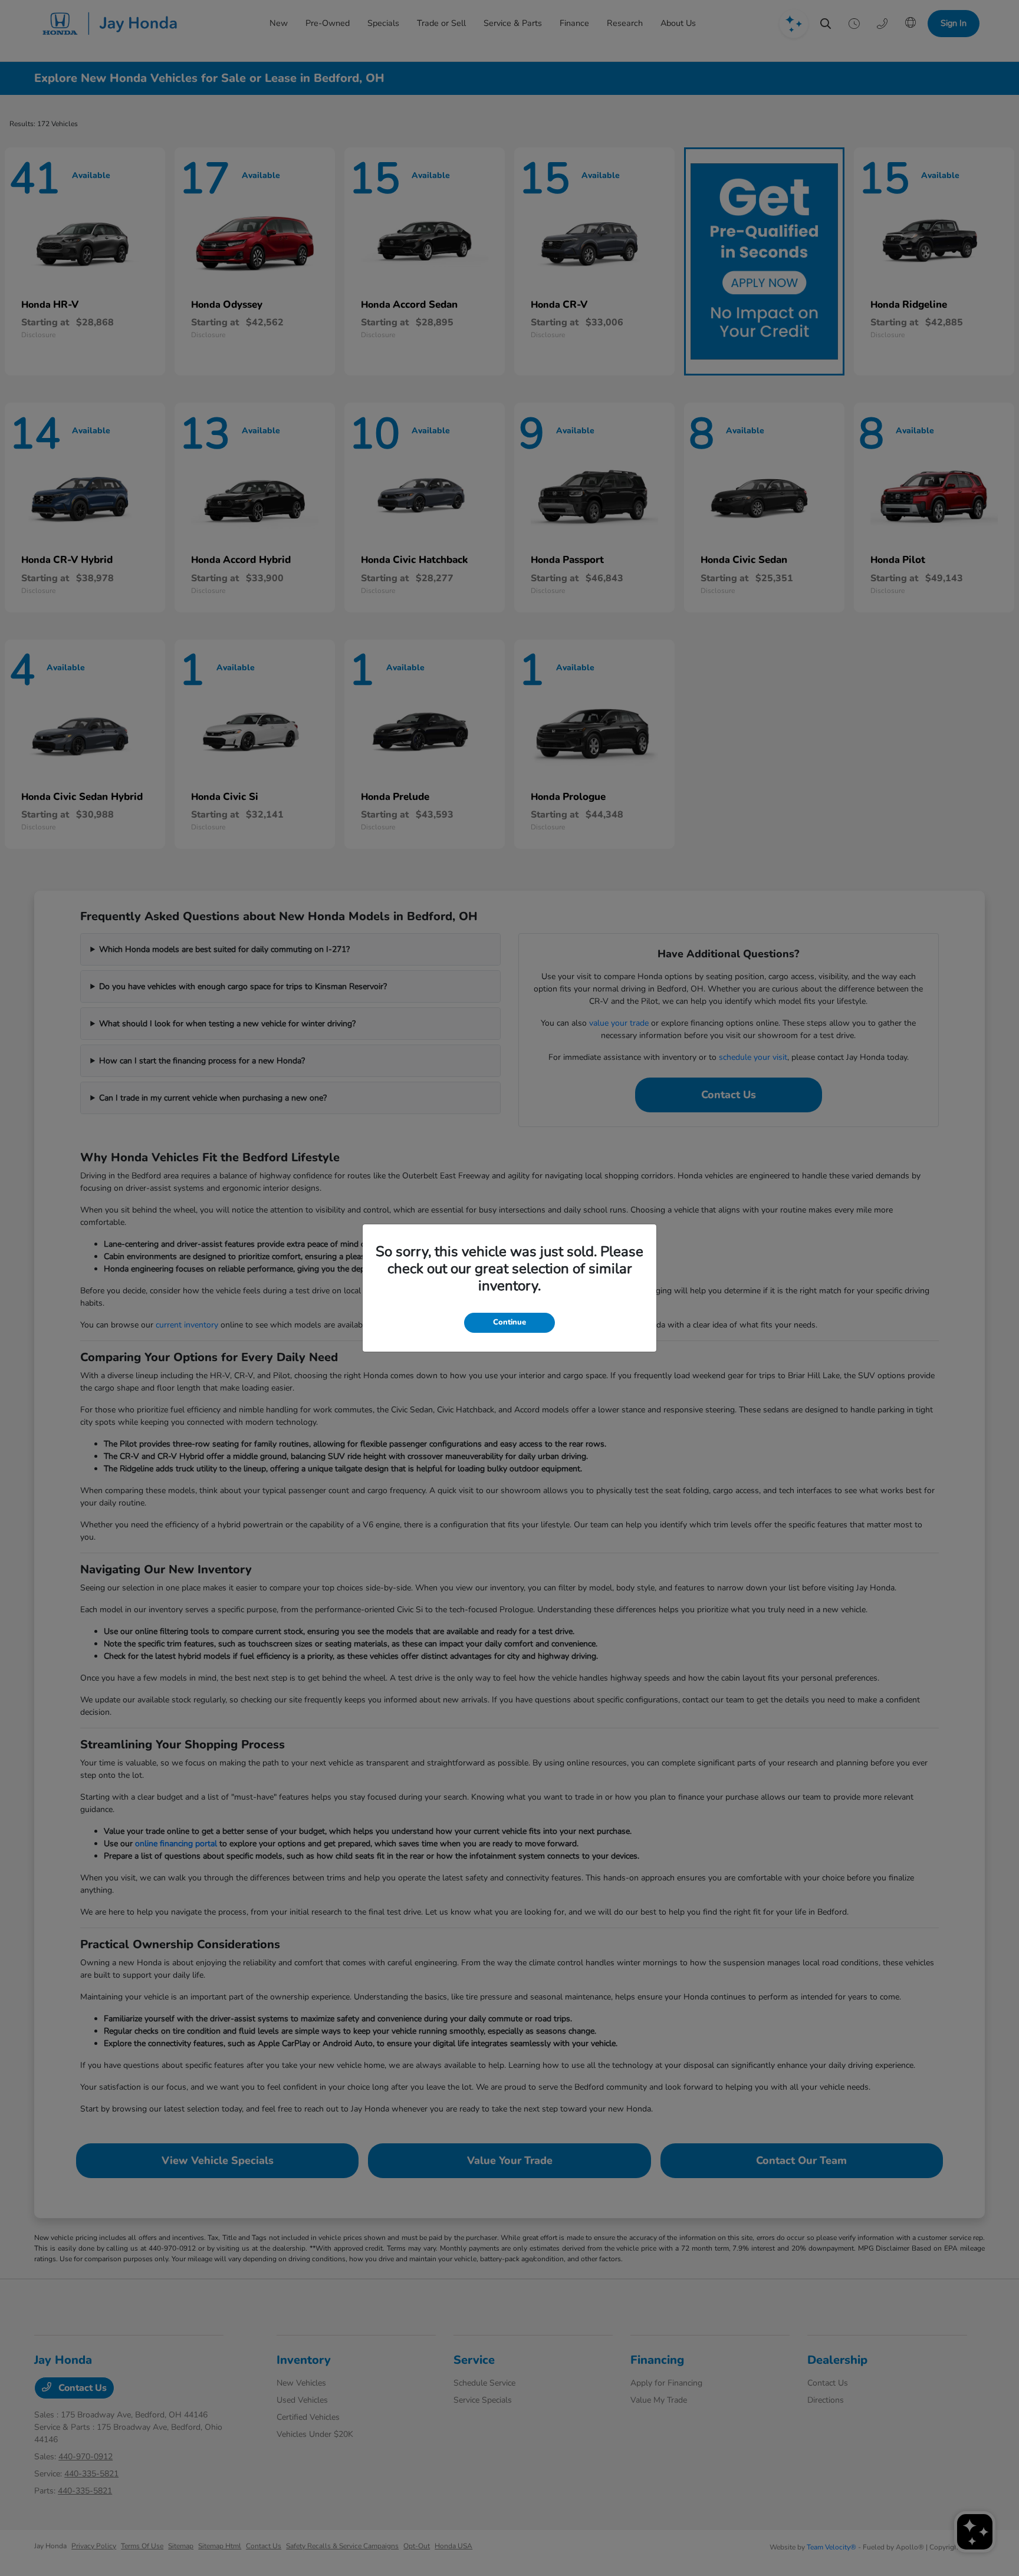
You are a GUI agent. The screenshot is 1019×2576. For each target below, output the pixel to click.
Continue (509, 1322)
